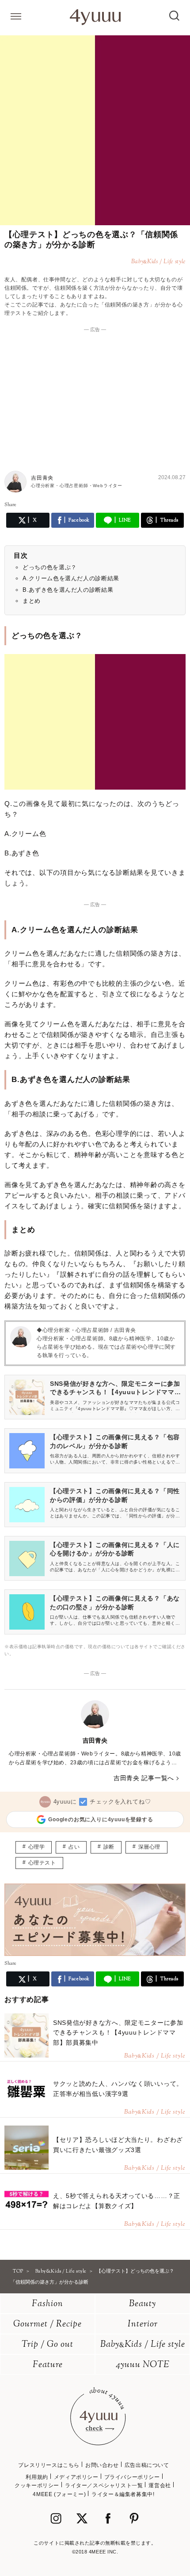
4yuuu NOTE (143, 2365)
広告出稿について (147, 2465)
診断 (109, 1847)
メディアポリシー (76, 2477)
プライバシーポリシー (132, 2477)
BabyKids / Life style (143, 2345)
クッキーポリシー (37, 2485)
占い (74, 1847)
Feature (48, 2365)
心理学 (37, 1847)
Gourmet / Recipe (47, 2324)
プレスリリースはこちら (49, 2465)
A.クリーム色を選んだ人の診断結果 (71, 578)
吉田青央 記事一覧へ (144, 1778)
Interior (143, 2324)
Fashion (47, 2304)
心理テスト (42, 1863)
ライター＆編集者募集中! (123, 2494)
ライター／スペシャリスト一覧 (104, 2485)
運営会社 (160, 2485)
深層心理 (149, 1847)
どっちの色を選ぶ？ (50, 567)
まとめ (32, 601)
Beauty (142, 2304)
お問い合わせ (102, 2465)
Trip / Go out (47, 2345)
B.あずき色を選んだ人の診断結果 (68, 590)
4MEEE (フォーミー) (59, 2494)
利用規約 (37, 2477)
